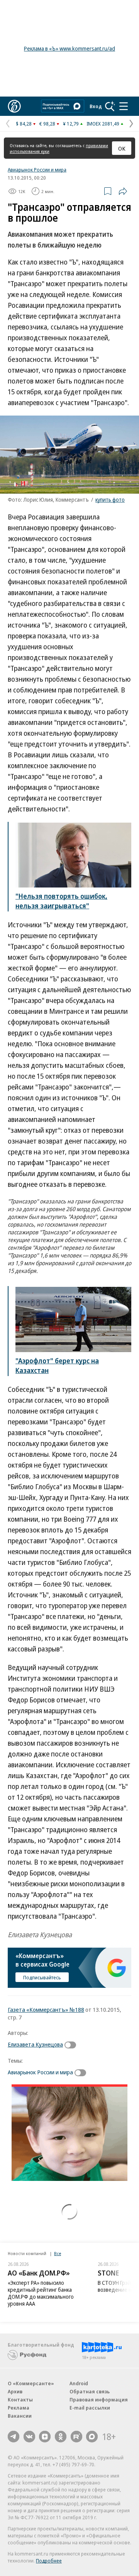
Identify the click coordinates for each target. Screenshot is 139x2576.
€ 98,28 (47, 124)
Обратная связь (90, 2391)
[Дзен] (45, 2437)
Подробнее (49, 2561)
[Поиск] (110, 106)
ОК (122, 148)
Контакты (20, 2400)
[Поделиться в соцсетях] (123, 191)
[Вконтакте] (29, 2437)
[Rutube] (76, 2437)
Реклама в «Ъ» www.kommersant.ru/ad (69, 48)
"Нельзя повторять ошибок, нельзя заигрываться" (61, 901)
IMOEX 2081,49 (103, 124)
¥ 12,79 (71, 124)
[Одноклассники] (61, 2437)
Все (58, 2253)
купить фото (110, 500)
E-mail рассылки (90, 2408)
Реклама (19, 2408)
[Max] (92, 2437)
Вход (96, 106)
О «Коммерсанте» (31, 2383)
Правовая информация (99, 2400)
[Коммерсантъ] (14, 106)
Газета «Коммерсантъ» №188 (46, 2009)
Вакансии (20, 2416)
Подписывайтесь (42, 1977)
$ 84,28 (24, 124)
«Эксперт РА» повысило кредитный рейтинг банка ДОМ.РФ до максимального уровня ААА (41, 2293)
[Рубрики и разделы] (124, 106)
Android (79, 2383)
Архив (15, 2391)
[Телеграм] (14, 2437)
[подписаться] (72, 2045)
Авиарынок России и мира (37, 170)
